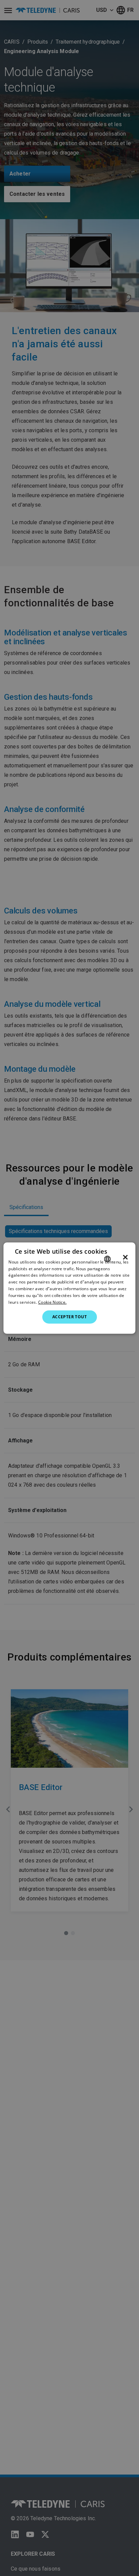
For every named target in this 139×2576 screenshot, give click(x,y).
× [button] (125, 1257)
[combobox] (108, 1259)
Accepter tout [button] (69, 1317)
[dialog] (69, 1288)
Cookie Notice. (52, 1302)
